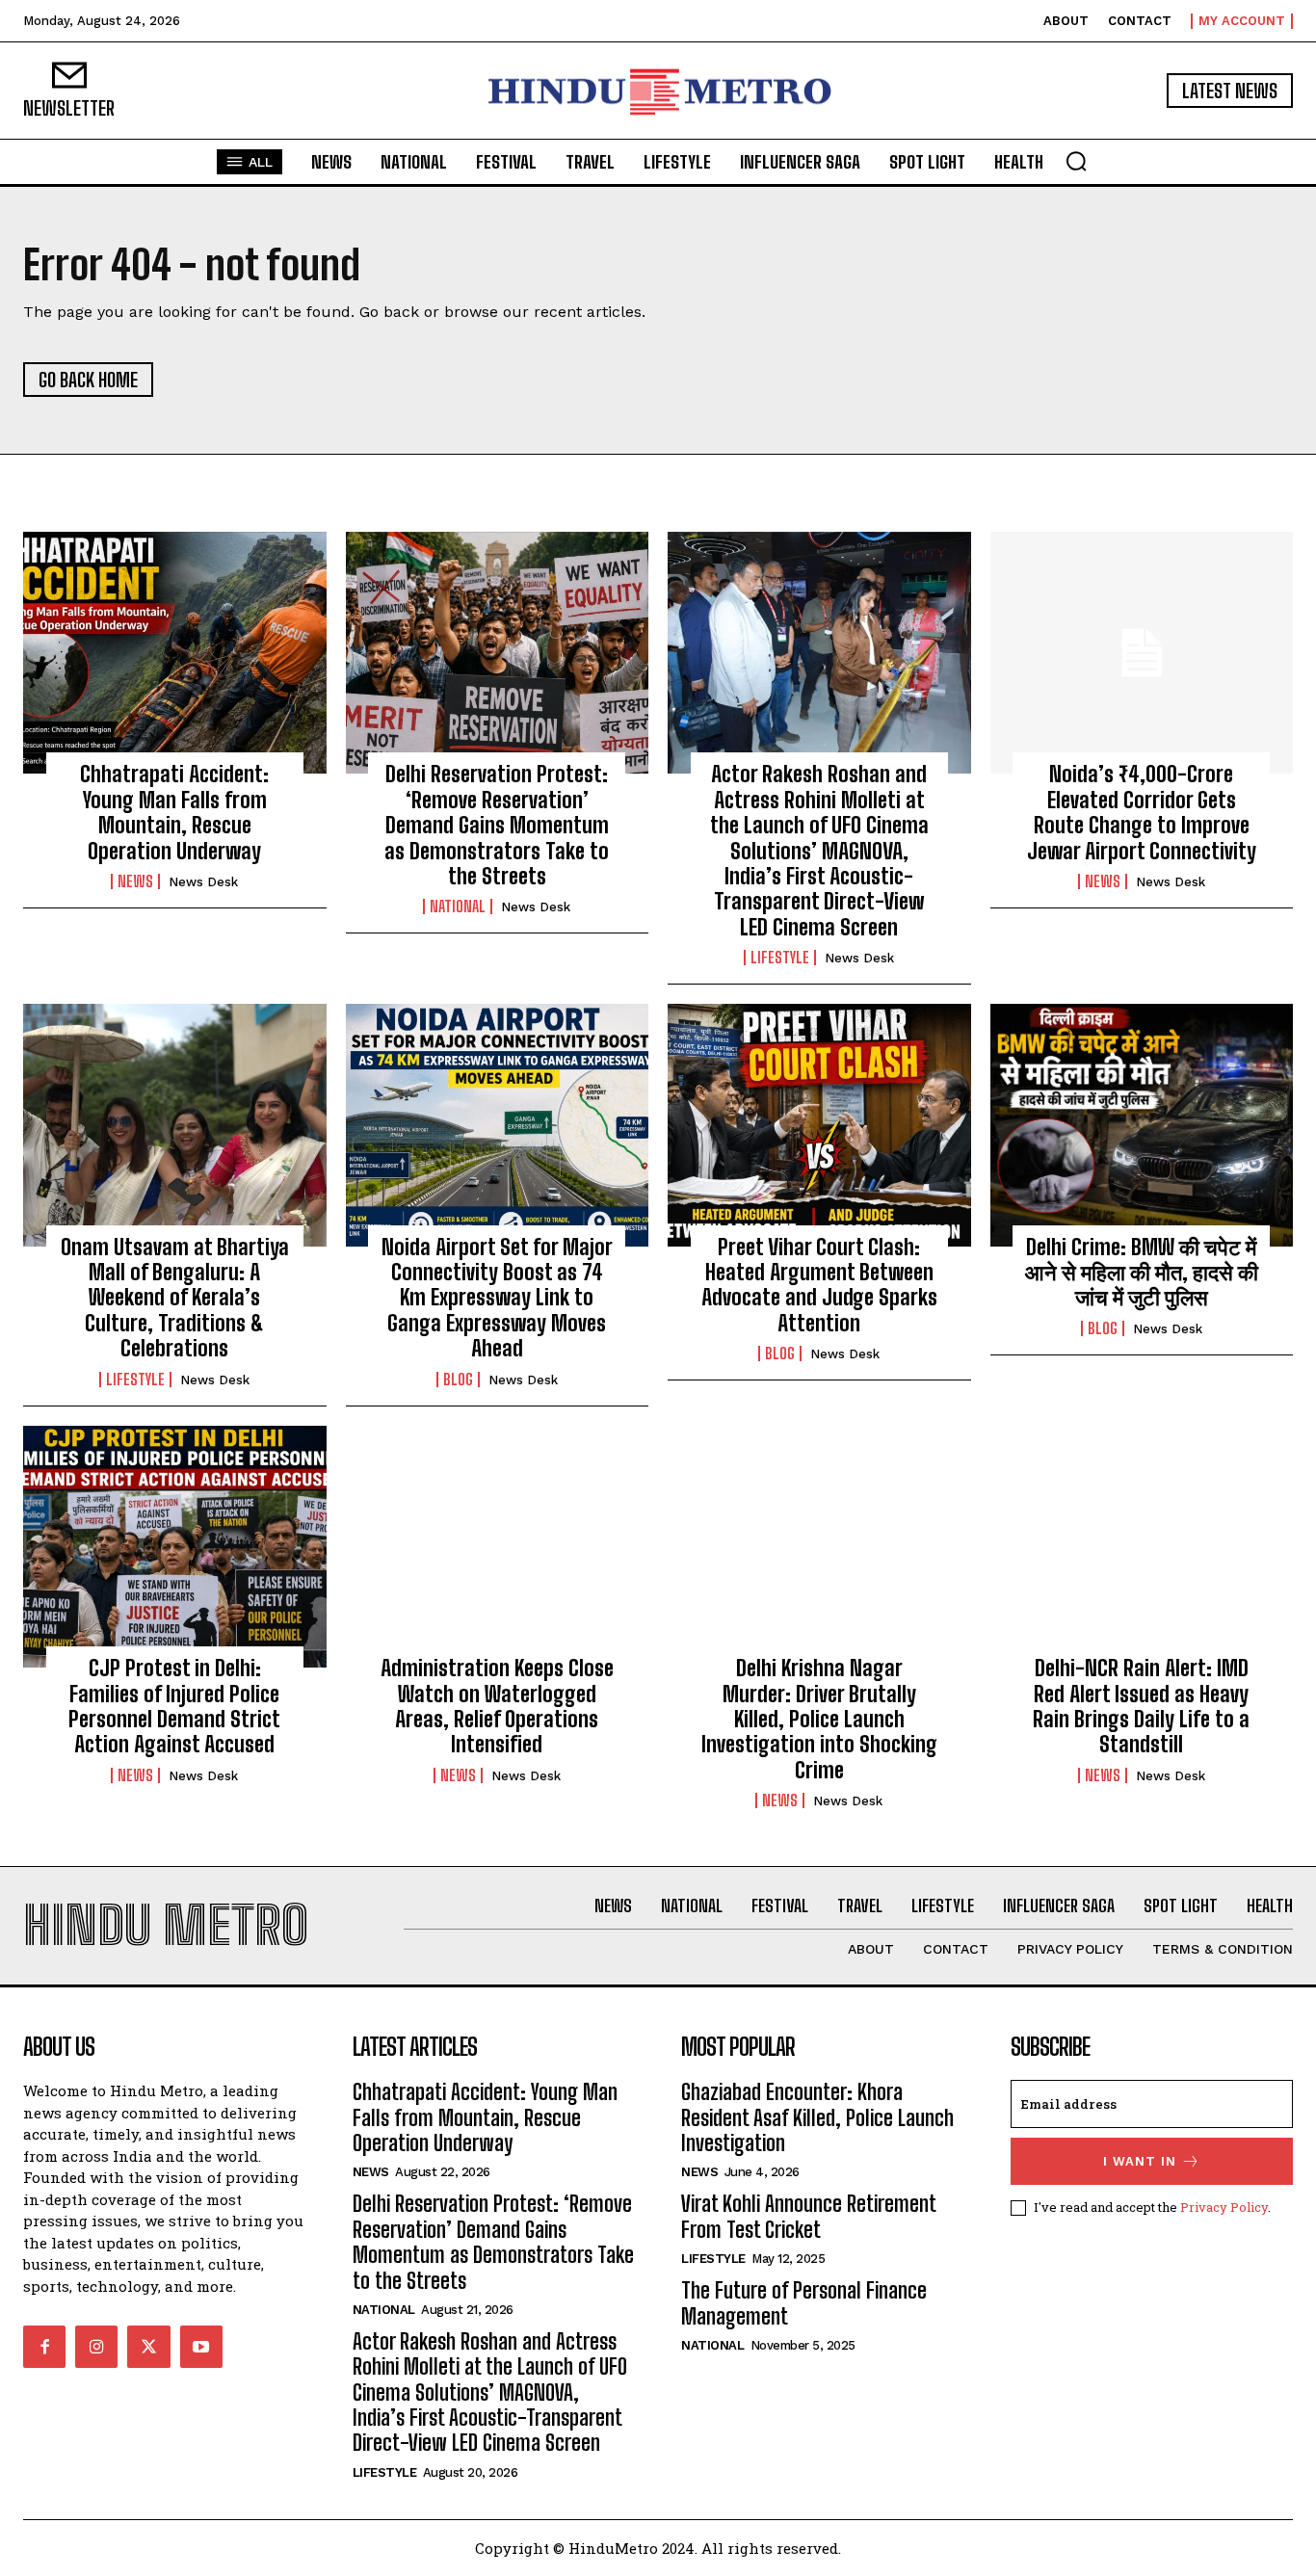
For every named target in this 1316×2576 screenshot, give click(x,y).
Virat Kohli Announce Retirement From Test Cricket (809, 2216)
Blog (458, 1380)
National (458, 907)
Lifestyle (780, 958)
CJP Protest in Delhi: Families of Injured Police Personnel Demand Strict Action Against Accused (174, 1706)
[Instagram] (96, 2347)
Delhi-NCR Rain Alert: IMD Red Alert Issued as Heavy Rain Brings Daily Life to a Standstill (1141, 1706)
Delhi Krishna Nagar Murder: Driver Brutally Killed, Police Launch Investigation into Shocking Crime (819, 1719)
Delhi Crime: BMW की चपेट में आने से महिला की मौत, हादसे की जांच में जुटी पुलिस (1142, 1273)
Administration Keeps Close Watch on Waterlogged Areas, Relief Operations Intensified (497, 1706)
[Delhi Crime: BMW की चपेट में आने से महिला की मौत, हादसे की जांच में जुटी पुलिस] (1142, 1125)
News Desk (203, 882)
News (135, 881)
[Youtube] (201, 2347)
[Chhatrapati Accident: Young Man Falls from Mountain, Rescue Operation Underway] (175, 653)
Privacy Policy (1224, 2207)
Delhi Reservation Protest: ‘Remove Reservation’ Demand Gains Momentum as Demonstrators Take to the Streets (497, 825)
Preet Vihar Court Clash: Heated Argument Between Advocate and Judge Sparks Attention (819, 1285)
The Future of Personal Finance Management (804, 2303)
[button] (1076, 161)
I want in (1140, 2161)
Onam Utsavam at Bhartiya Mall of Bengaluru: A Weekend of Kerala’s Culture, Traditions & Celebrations (175, 1298)
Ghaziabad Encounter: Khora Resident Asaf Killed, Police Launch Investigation (817, 2117)
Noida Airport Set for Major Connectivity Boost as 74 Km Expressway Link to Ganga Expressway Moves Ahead (497, 1298)
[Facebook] (44, 2347)
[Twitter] (148, 2347)
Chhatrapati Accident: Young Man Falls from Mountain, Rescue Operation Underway (174, 812)
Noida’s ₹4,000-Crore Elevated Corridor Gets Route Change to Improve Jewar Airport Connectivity (1142, 812)
